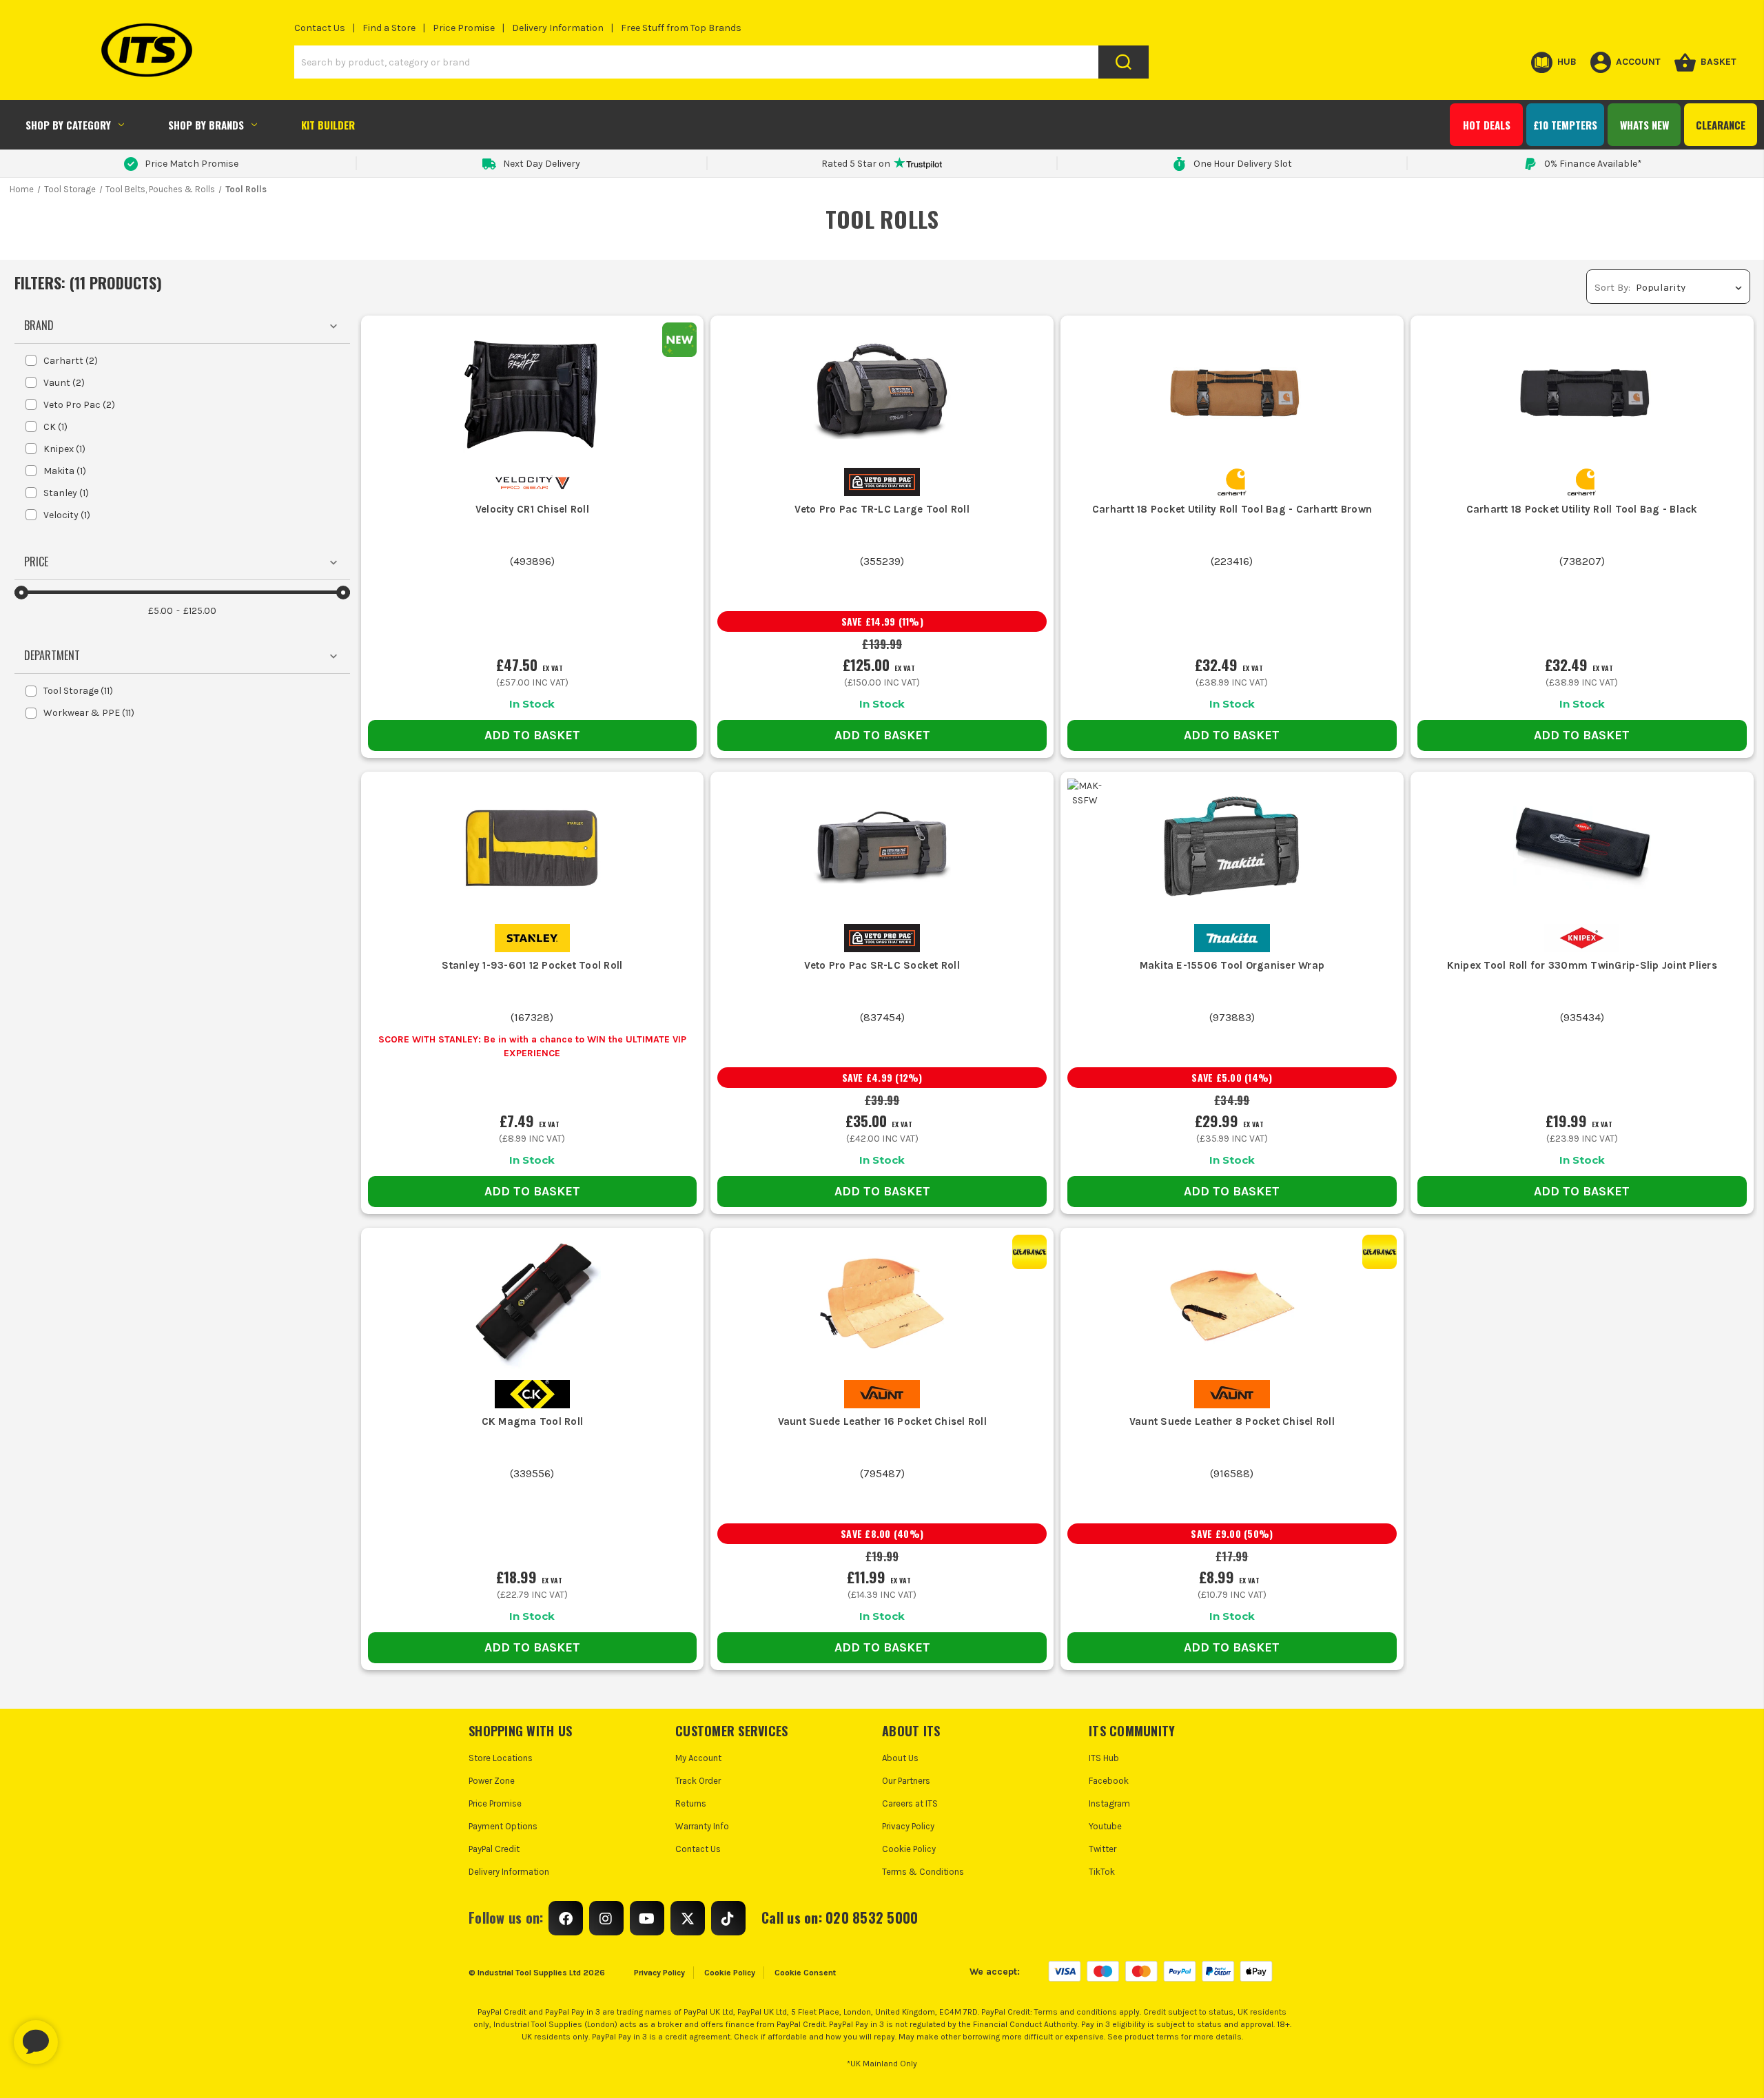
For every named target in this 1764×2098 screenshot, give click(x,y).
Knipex (64, 449)
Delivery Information (558, 28)
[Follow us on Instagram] (606, 1918)
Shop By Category (68, 125)
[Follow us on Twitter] (688, 1918)
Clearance (1721, 125)
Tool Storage (78, 691)
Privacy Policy (908, 1826)
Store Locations (501, 1758)
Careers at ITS (910, 1803)
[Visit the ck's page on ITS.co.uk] (532, 1393)
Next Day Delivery (542, 164)
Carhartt (71, 361)
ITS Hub (1104, 1758)
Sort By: (1612, 287)
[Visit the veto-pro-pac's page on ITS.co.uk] (882, 481)
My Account (698, 1758)
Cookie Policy (909, 1849)
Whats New (1644, 125)
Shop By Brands (206, 125)
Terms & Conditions (923, 1872)
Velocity (67, 515)
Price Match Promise (192, 164)
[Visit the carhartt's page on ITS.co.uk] (1232, 481)
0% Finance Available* (1593, 164)
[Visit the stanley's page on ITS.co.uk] (532, 937)
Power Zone (492, 1781)
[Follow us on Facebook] (566, 1918)
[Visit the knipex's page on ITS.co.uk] (1582, 937)
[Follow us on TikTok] (728, 1918)
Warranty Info (702, 1826)
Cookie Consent (805, 1973)
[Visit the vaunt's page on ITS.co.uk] (882, 1393)
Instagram (1109, 1803)
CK (55, 427)
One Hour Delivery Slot (1243, 164)
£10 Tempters (1565, 125)
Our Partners (906, 1781)
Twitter (1102, 1849)
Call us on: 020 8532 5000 (840, 1917)
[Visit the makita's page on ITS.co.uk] (1232, 937)
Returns (691, 1803)
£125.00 (200, 611)
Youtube (1105, 1826)
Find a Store (389, 28)
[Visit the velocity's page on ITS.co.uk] (532, 481)
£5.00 (161, 611)
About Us (900, 1758)
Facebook (1109, 1781)
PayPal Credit (494, 1849)
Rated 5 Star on (856, 164)
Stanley (66, 493)
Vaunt (64, 383)
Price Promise (464, 28)
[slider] (21, 593)
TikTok (1102, 1872)
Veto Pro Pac (79, 405)
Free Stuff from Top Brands (681, 28)
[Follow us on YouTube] (647, 1918)
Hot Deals (1487, 125)
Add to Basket (532, 735)
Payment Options (503, 1826)
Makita (65, 471)
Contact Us (320, 28)
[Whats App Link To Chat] (80, 2035)
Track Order (698, 1781)
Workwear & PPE (89, 713)
